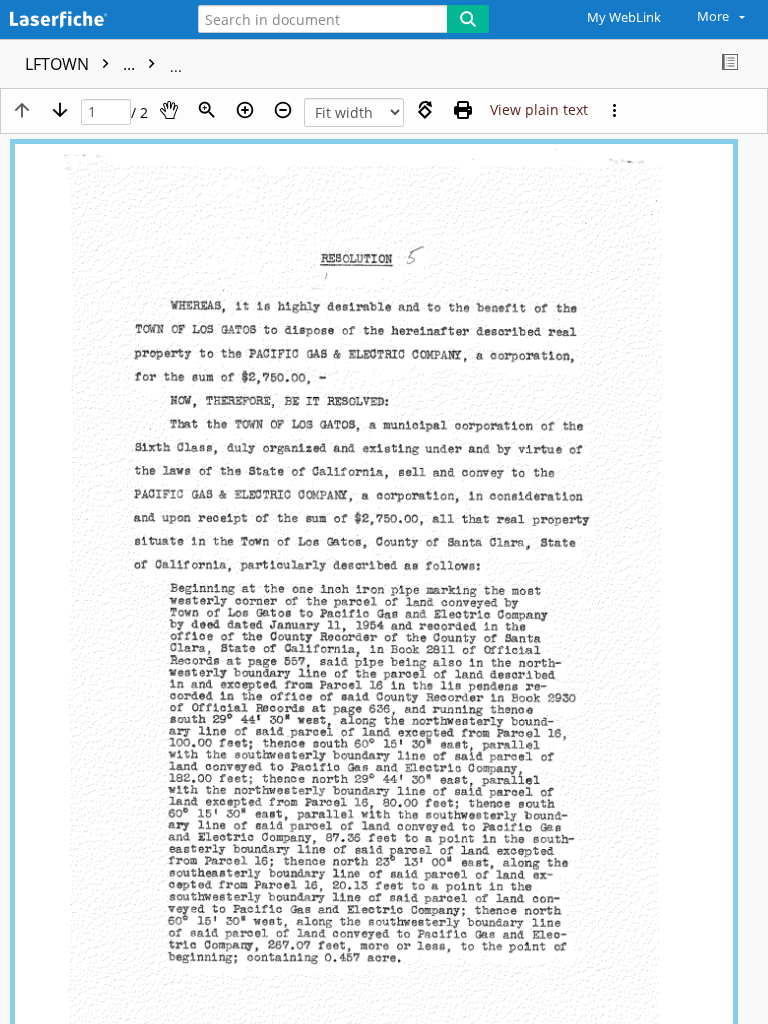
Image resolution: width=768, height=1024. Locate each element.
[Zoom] (207, 110)
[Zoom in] (245, 110)
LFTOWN (82, 64)
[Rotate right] (425, 110)
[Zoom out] (283, 110)
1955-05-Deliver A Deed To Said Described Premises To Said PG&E (416, 64)
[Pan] (169, 110)
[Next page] (60, 110)
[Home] (85, 20)
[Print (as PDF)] (463, 110)
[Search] (468, 19)
